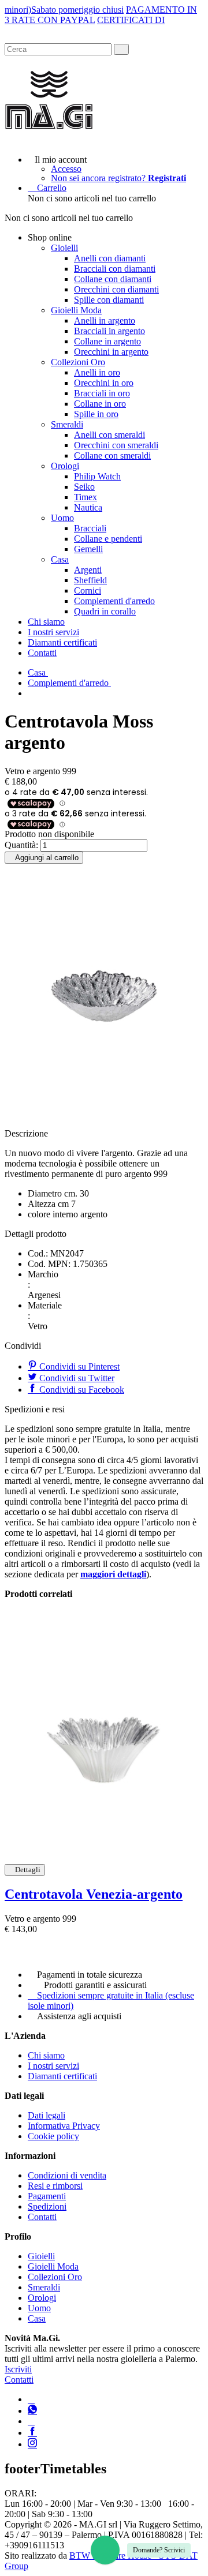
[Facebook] (32, 2433)
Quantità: (21, 845)
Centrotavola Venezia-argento (94, 1894)
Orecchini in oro (104, 383)
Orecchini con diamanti (116, 289)
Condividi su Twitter (76, 1378)
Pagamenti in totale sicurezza (90, 1975)
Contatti (42, 653)
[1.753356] (104, 1732)
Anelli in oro (97, 372)
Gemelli (88, 549)
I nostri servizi (53, 632)
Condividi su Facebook (81, 1390)
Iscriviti (18, 2369)
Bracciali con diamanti (115, 269)
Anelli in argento (105, 320)
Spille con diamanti (109, 300)
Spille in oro (96, 414)
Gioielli (64, 248)
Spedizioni (47, 2206)
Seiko (84, 487)
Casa (60, 559)
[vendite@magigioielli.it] (31, 2421)
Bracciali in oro (102, 393)
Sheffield (90, 580)
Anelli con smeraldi (109, 435)
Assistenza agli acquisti (79, 2016)
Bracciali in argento (109, 331)
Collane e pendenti (108, 539)
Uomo (62, 518)
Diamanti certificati (62, 642)
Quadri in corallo (105, 611)
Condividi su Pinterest (78, 1366)
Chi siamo (46, 622)
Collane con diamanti (113, 279)
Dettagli (28, 1870)
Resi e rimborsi (55, 2186)
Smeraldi (67, 424)
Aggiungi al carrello (47, 858)
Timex (86, 497)
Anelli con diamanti (110, 258)
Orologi (65, 466)
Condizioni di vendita (67, 2175)
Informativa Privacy (64, 2126)
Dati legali (47, 2115)
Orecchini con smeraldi (116, 445)
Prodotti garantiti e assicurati (95, 1985)
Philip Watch (97, 476)
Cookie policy (53, 2136)
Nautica (88, 507)
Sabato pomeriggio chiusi (77, 10)
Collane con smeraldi (112, 455)
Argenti (88, 570)
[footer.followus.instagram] (32, 2444)
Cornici (88, 590)
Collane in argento (107, 341)
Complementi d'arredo (114, 601)
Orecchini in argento (111, 352)
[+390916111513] (31, 2399)
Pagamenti (47, 2196)
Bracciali (90, 528)
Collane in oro (100, 404)
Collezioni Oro (78, 362)
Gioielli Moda (76, 310)
